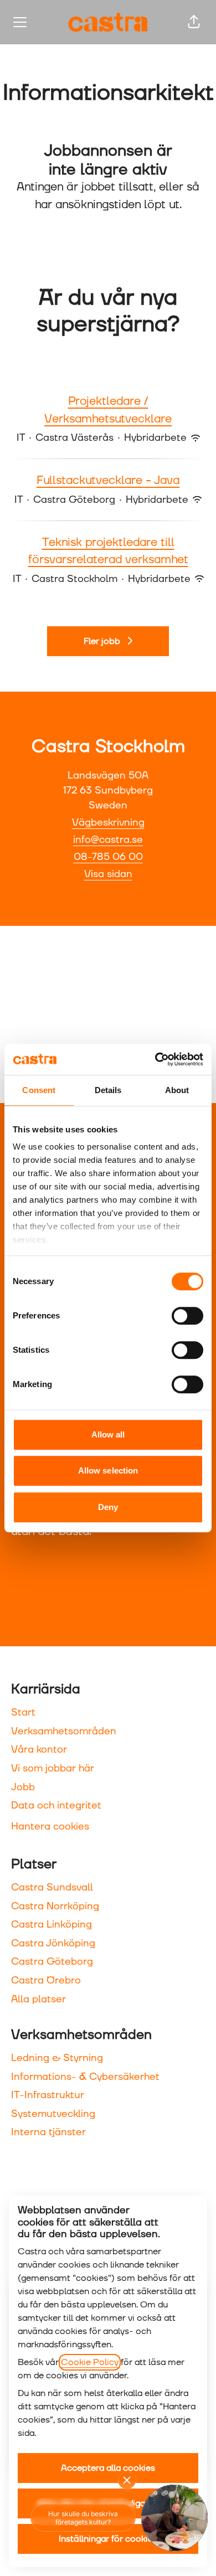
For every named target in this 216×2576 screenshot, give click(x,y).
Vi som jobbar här (53, 1768)
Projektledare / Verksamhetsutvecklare (108, 410)
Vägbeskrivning (108, 823)
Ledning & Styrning (57, 2058)
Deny (108, 1507)
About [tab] (177, 1090)
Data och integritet (56, 1805)
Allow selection (108, 1470)
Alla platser (38, 1999)
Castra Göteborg (52, 1962)
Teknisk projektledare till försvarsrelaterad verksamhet (108, 552)
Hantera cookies (50, 1827)
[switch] (187, 1316)
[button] (194, 22)
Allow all (108, 1434)
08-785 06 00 (108, 857)
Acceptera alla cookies (108, 2468)
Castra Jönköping (53, 1943)
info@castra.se (108, 840)
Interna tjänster (48, 2132)
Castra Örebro (46, 1980)
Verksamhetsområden (64, 1731)
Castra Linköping (52, 1925)
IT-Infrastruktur (48, 2095)
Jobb (23, 1787)
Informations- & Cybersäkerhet (85, 2077)
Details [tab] (108, 1090)
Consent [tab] (39, 1090)
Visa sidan (108, 874)
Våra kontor (39, 1750)
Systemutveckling (53, 2114)
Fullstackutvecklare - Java (108, 481)
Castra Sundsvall (52, 1887)
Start (23, 1712)
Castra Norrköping (55, 1906)
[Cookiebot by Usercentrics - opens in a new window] (155, 1059)
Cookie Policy (90, 2362)
